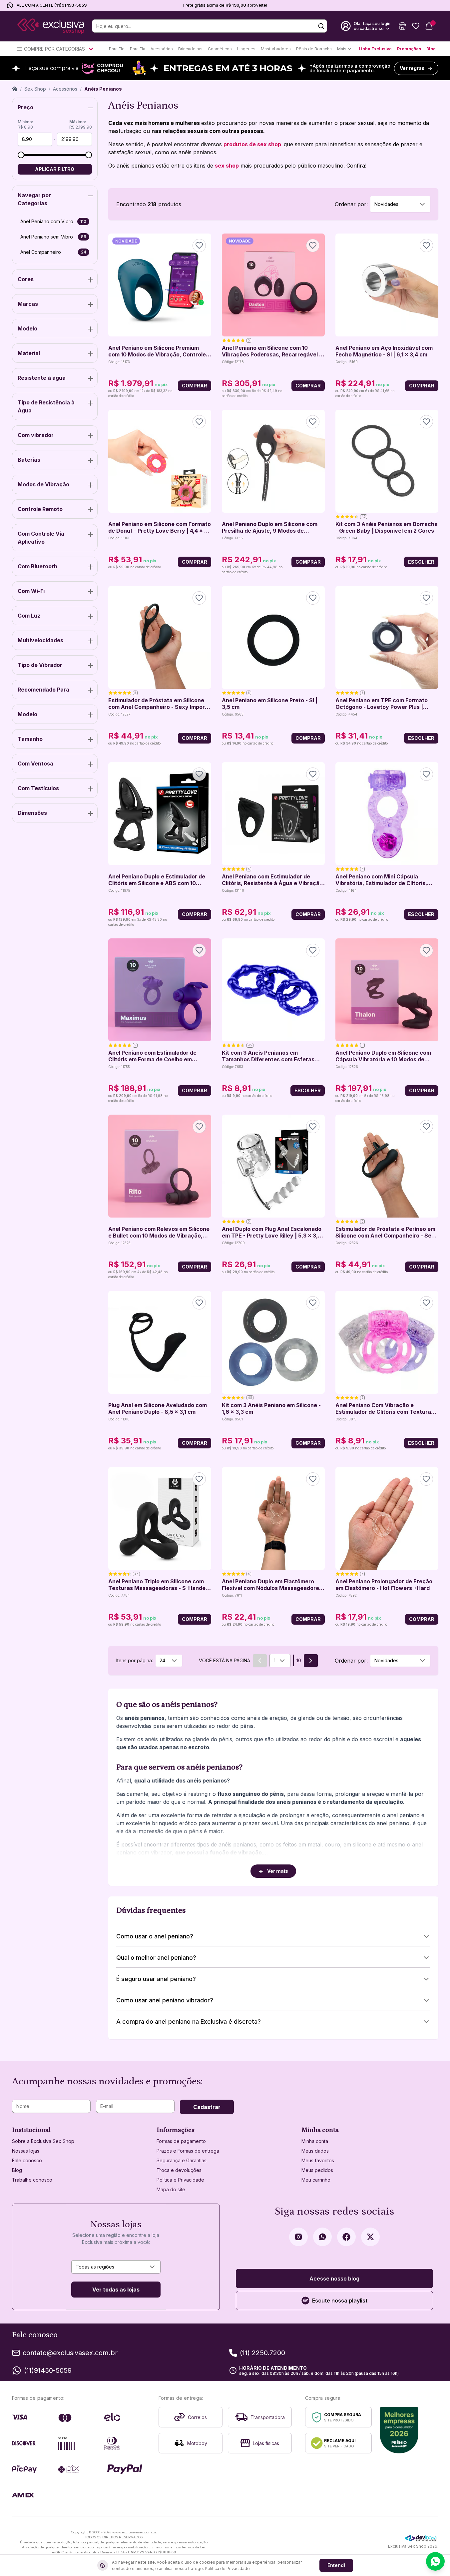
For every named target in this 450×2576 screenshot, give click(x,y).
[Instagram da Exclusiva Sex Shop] (298, 2237)
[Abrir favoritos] (416, 26)
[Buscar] (321, 26)
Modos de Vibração (43, 484)
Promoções (409, 49)
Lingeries (246, 49)
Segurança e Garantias (182, 2160)
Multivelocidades (40, 640)
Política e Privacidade (180, 2180)
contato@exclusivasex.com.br (70, 2353)
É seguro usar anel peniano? (156, 1979)
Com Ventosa (35, 764)
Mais (342, 49)
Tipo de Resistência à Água (46, 406)
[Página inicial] (15, 89)
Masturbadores (276, 49)
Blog (431, 49)
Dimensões (32, 813)
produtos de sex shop (253, 144)
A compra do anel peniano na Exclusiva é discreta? (189, 2022)
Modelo (27, 328)
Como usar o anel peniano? (155, 1936)
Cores (26, 279)
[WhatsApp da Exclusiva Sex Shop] (322, 2237)
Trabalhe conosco (32, 2180)
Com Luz (29, 616)
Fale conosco (27, 2160)
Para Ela (138, 49)
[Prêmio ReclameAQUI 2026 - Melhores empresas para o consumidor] (399, 2430)
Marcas (28, 304)
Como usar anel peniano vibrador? (165, 2000)
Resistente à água (42, 378)
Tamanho (30, 739)
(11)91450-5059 (70, 5)
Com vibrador (36, 435)
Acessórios (162, 49)
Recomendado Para (43, 690)
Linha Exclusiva (375, 49)
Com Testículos (38, 788)
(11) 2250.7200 (262, 2353)
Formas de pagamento (181, 2141)
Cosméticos (220, 49)
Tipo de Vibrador (40, 665)
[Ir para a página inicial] (51, 26)
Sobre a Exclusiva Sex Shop (43, 2141)
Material (29, 353)
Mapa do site (171, 2189)
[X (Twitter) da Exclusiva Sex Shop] (370, 2237)
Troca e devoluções (179, 2170)
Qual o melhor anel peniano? (156, 1958)
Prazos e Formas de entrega (188, 2151)
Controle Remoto (40, 509)
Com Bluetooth (37, 566)
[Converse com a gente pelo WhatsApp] (435, 2561)
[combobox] (400, 204)
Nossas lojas (26, 2151)
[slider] (21, 155)
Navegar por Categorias (34, 199)
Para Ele (117, 49)
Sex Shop (35, 89)
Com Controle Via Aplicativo (41, 538)
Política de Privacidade (227, 2569)
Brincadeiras (190, 49)
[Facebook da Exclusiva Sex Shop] (346, 2237)
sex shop (227, 166)
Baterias (29, 460)
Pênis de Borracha (314, 49)
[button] (402, 26)
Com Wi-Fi (31, 591)
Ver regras (412, 68)
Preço (25, 107)
